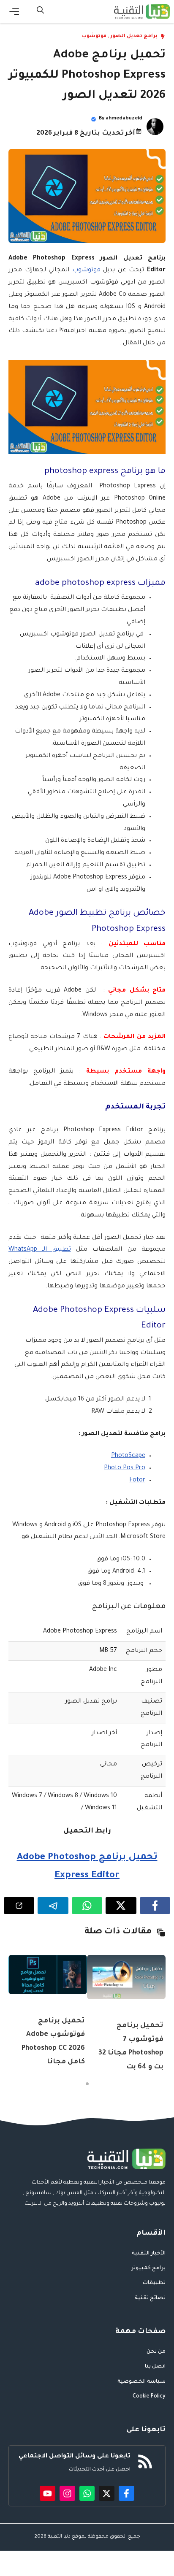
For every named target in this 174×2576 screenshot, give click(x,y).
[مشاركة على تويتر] (121, 1906)
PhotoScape (128, 1456)
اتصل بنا (155, 2367)
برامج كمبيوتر (148, 2268)
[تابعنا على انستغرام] (67, 2494)
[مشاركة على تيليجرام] (53, 1906)
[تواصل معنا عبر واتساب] (87, 2494)
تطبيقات (154, 2283)
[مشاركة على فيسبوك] (155, 1906)
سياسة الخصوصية (141, 2382)
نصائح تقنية (150, 2298)
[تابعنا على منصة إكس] (107, 2494)
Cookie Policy (149, 2397)
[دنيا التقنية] (142, 12)
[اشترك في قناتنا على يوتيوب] (48, 2494)
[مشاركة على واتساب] (87, 1906)
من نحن (156, 2352)
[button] (40, 12)
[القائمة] (14, 12)
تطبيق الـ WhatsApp (40, 1250)
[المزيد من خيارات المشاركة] (19, 1906)
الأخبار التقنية (149, 2254)
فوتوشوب (94, 36)
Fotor (137, 1481)
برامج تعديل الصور (134, 36)
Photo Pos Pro (125, 1468)
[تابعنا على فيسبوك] (126, 2494)
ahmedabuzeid (124, 119)
